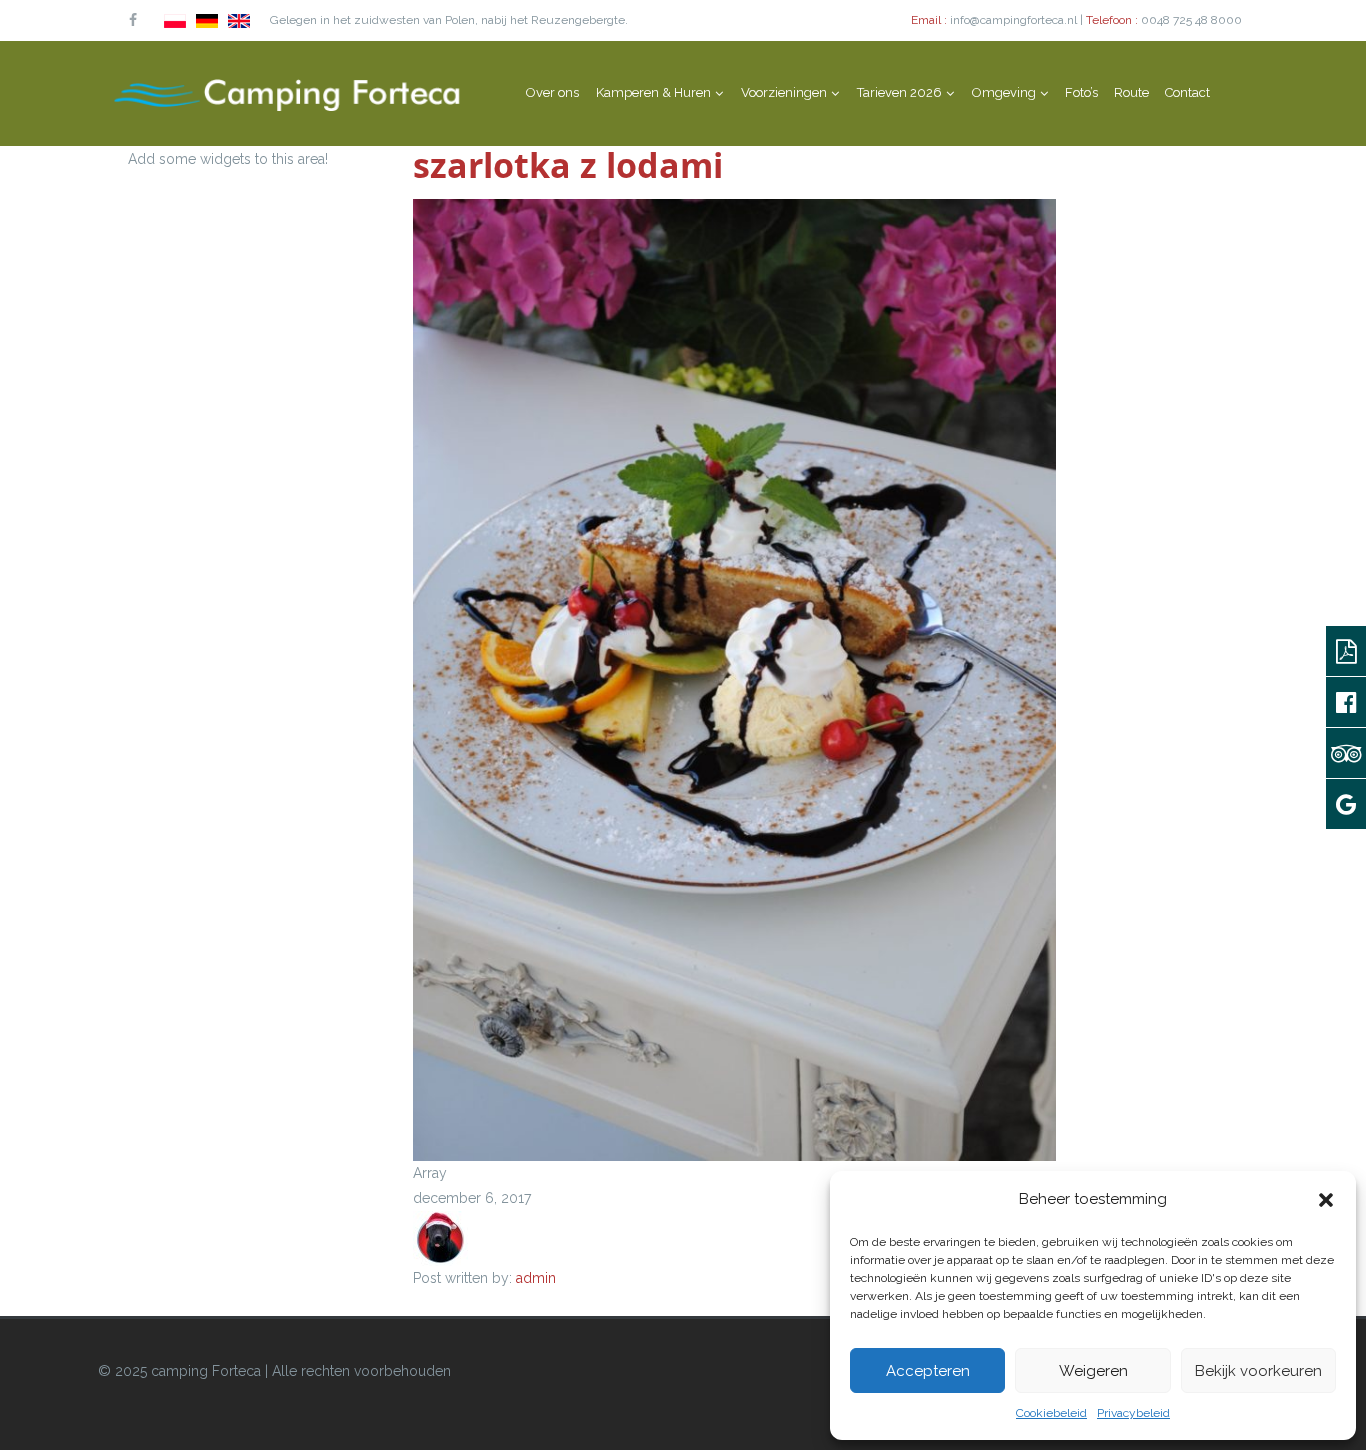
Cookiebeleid (1051, 1413)
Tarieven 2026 (899, 92)
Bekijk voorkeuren (1258, 1371)
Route (1131, 92)
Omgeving (1004, 92)
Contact (1187, 92)
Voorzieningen (784, 92)
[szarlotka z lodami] (734, 679)
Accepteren (928, 1371)
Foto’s (1081, 92)
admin (536, 1278)
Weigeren (1093, 1371)
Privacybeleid (1133, 1413)
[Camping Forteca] (288, 93)
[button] (1326, 1200)
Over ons (552, 92)
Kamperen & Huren (653, 92)
